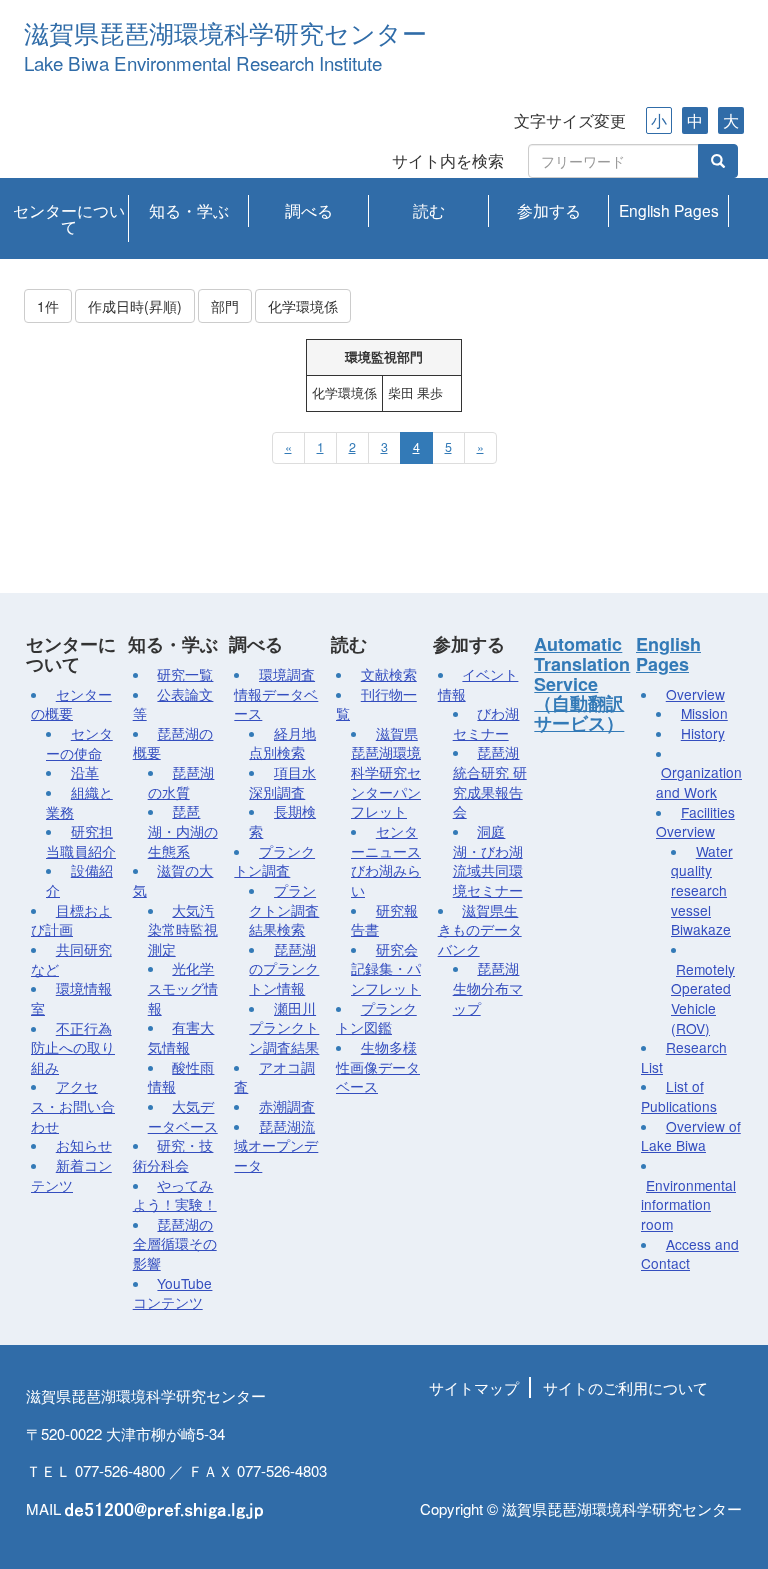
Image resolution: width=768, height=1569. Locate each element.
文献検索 (389, 674)
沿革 (85, 772)
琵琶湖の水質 (181, 782)
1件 (48, 306)
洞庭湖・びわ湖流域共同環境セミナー (488, 860)
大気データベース (183, 1116)
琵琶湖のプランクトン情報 (284, 968)
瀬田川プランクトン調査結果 (284, 1027)
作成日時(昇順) (135, 306)
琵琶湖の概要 (173, 743)
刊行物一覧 (376, 704)
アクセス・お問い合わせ (73, 1105)
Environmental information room (688, 1204)
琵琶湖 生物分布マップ (488, 987)
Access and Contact (690, 1254)
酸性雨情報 (181, 1077)
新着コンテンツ (71, 1175)
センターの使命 (79, 743)
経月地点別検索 (282, 743)
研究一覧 (185, 674)
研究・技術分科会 (173, 1155)
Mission (704, 713)
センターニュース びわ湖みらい (386, 860)
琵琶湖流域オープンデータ (276, 1145)
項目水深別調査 (282, 782)
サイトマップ (474, 1387)
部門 (225, 306)
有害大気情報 (181, 1037)
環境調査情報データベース (276, 693)
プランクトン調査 (274, 861)
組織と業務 (79, 802)
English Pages (669, 210)
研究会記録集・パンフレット (386, 968)
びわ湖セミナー (486, 723)
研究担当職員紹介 (81, 841)
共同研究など (71, 959)
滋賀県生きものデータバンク (480, 929)
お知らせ (84, 1145)
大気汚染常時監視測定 (183, 929)
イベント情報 (478, 684)
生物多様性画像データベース (378, 1066)
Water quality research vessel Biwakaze (702, 890)
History (703, 733)
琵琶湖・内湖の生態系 (183, 830)
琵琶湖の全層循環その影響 (175, 1243)
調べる (309, 210)
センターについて (69, 218)
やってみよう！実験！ (175, 1195)
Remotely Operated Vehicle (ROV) (703, 998)
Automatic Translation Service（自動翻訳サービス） (582, 683)
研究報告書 (384, 920)
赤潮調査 (287, 1106)
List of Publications (679, 1096)
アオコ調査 (274, 1077)
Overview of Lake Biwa (691, 1136)
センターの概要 (71, 704)
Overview (695, 694)
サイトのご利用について (625, 1387)
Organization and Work (699, 782)
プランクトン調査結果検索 (284, 909)
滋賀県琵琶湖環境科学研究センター (225, 34)
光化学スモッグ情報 (183, 987)
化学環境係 (303, 306)
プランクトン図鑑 (376, 1018)
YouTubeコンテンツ (173, 1293)
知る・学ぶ (189, 210)
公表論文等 (173, 704)
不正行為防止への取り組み (73, 1047)
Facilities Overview (695, 822)
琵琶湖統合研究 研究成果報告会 (490, 781)
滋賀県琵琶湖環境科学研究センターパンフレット (386, 772)
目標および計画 (71, 920)
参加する (549, 210)
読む (429, 210)
